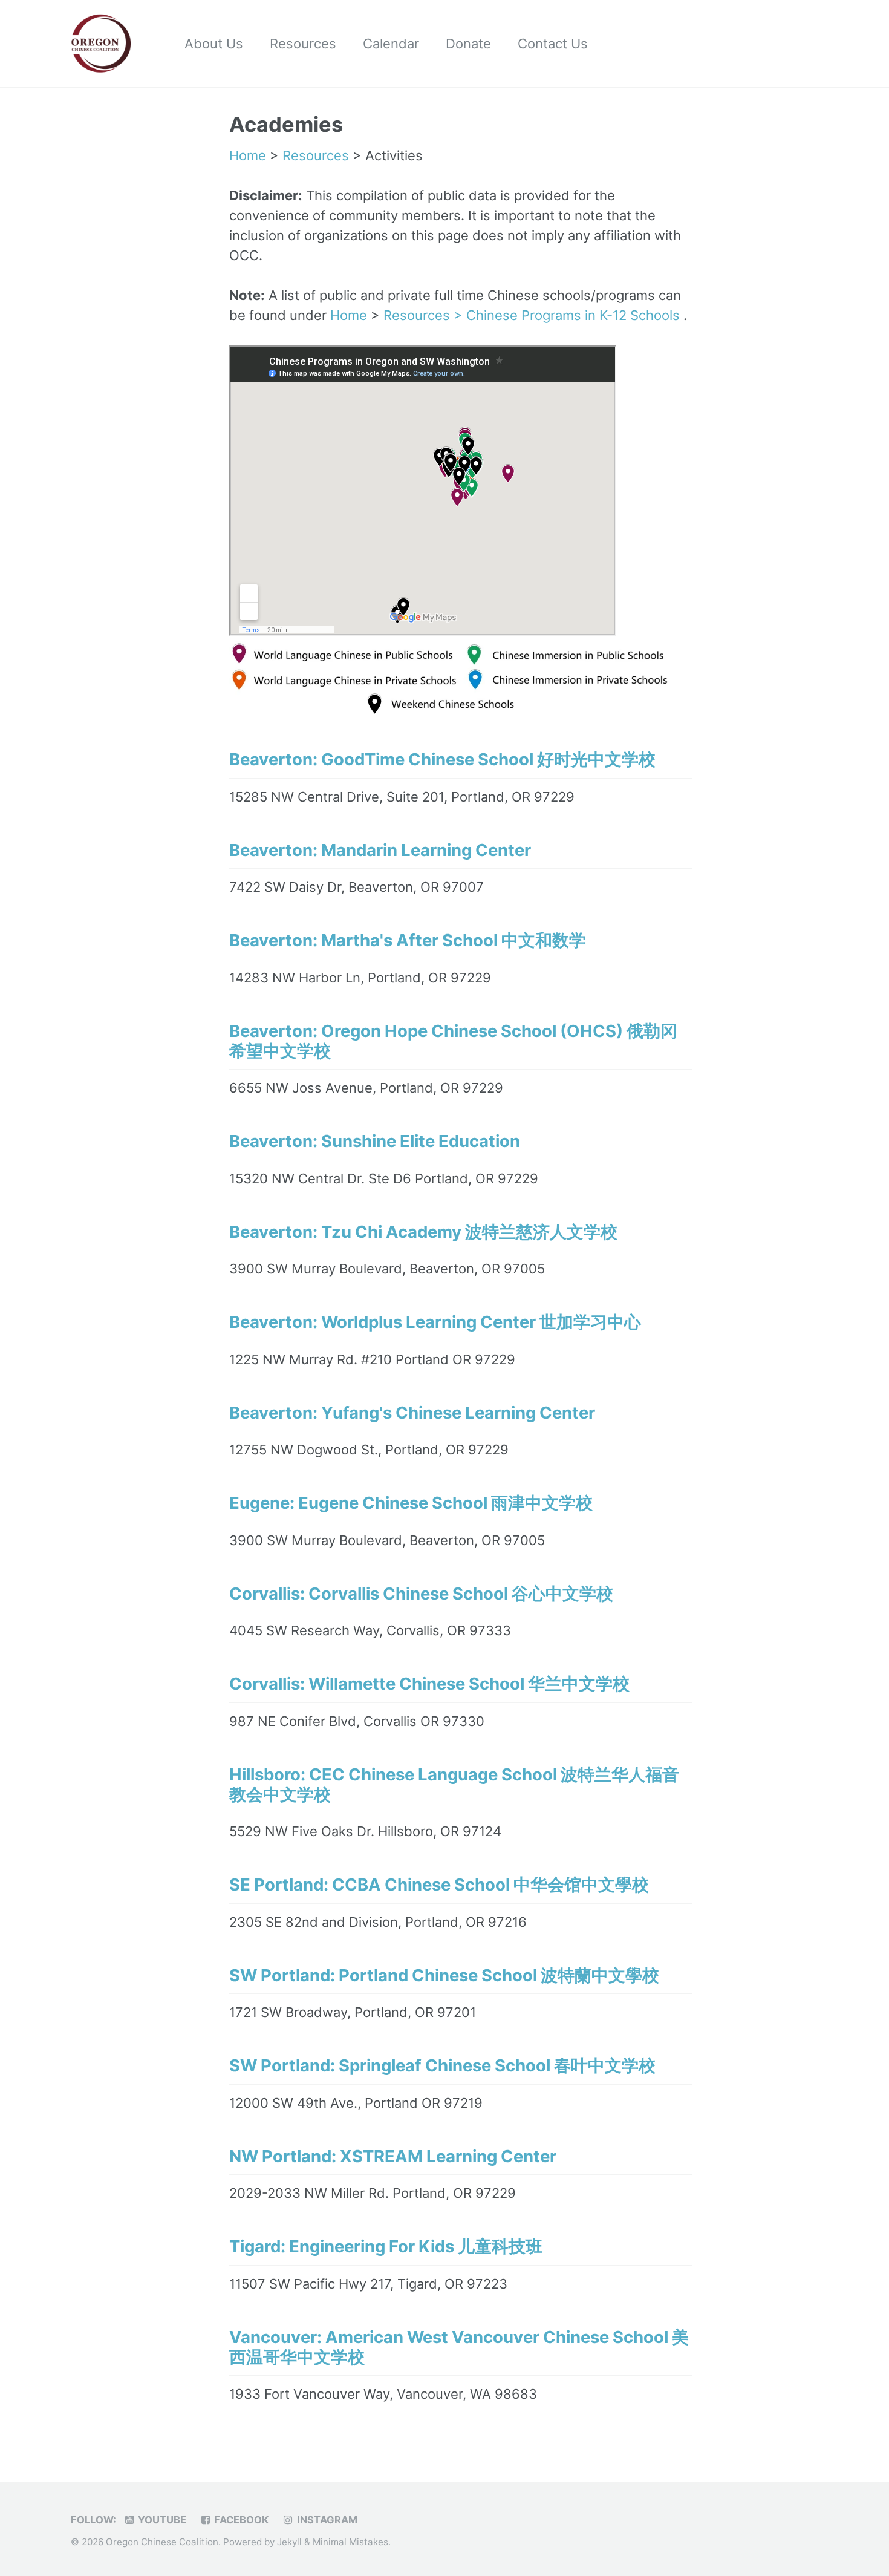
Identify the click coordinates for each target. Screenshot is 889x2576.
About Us (214, 44)
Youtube (161, 2520)
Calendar (391, 44)
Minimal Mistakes (350, 2542)
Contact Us (553, 44)
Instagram (326, 2520)
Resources (303, 44)
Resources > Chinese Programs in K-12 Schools (533, 315)
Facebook (240, 2520)
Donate (468, 44)
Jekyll (289, 2542)
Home (248, 155)
